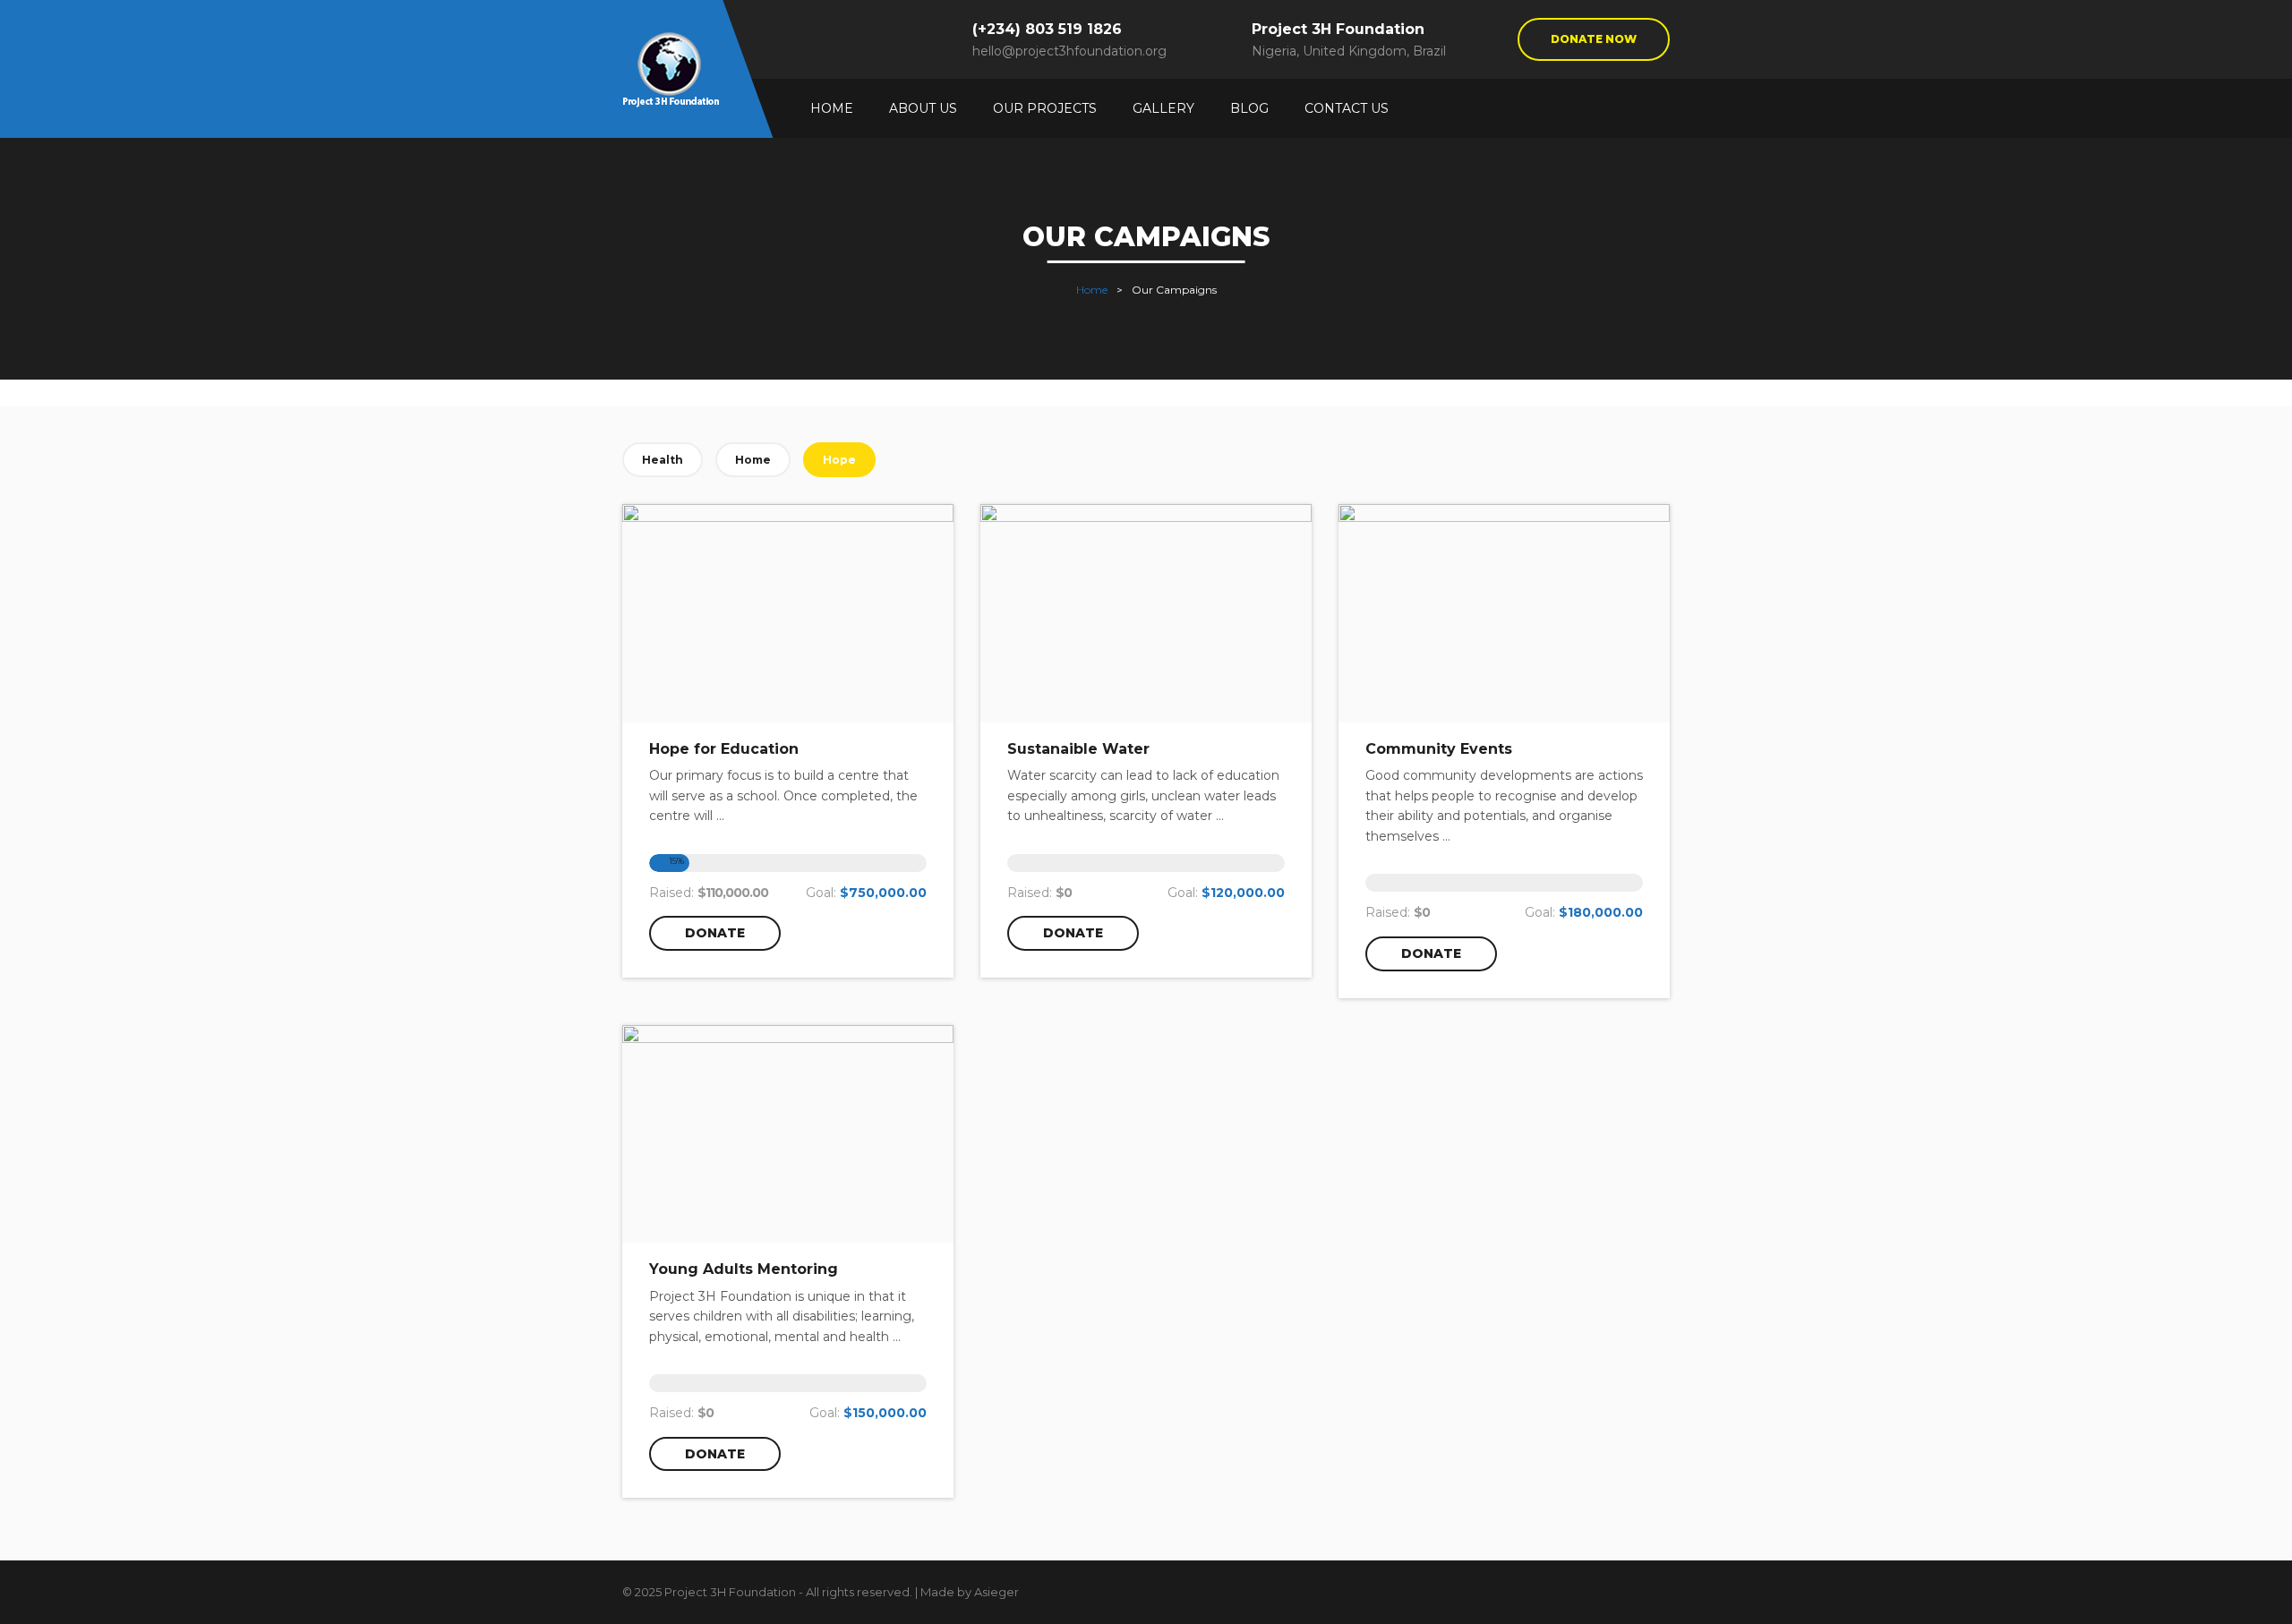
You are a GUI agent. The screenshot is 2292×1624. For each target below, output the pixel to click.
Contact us (1347, 108)
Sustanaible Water (1078, 749)
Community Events (1439, 749)
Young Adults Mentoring (744, 1269)
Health (663, 460)
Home (832, 108)
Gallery (1163, 108)
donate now (1594, 39)
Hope (839, 460)
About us (923, 108)
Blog (1249, 108)
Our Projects (1045, 108)
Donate (715, 933)
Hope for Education (724, 749)
